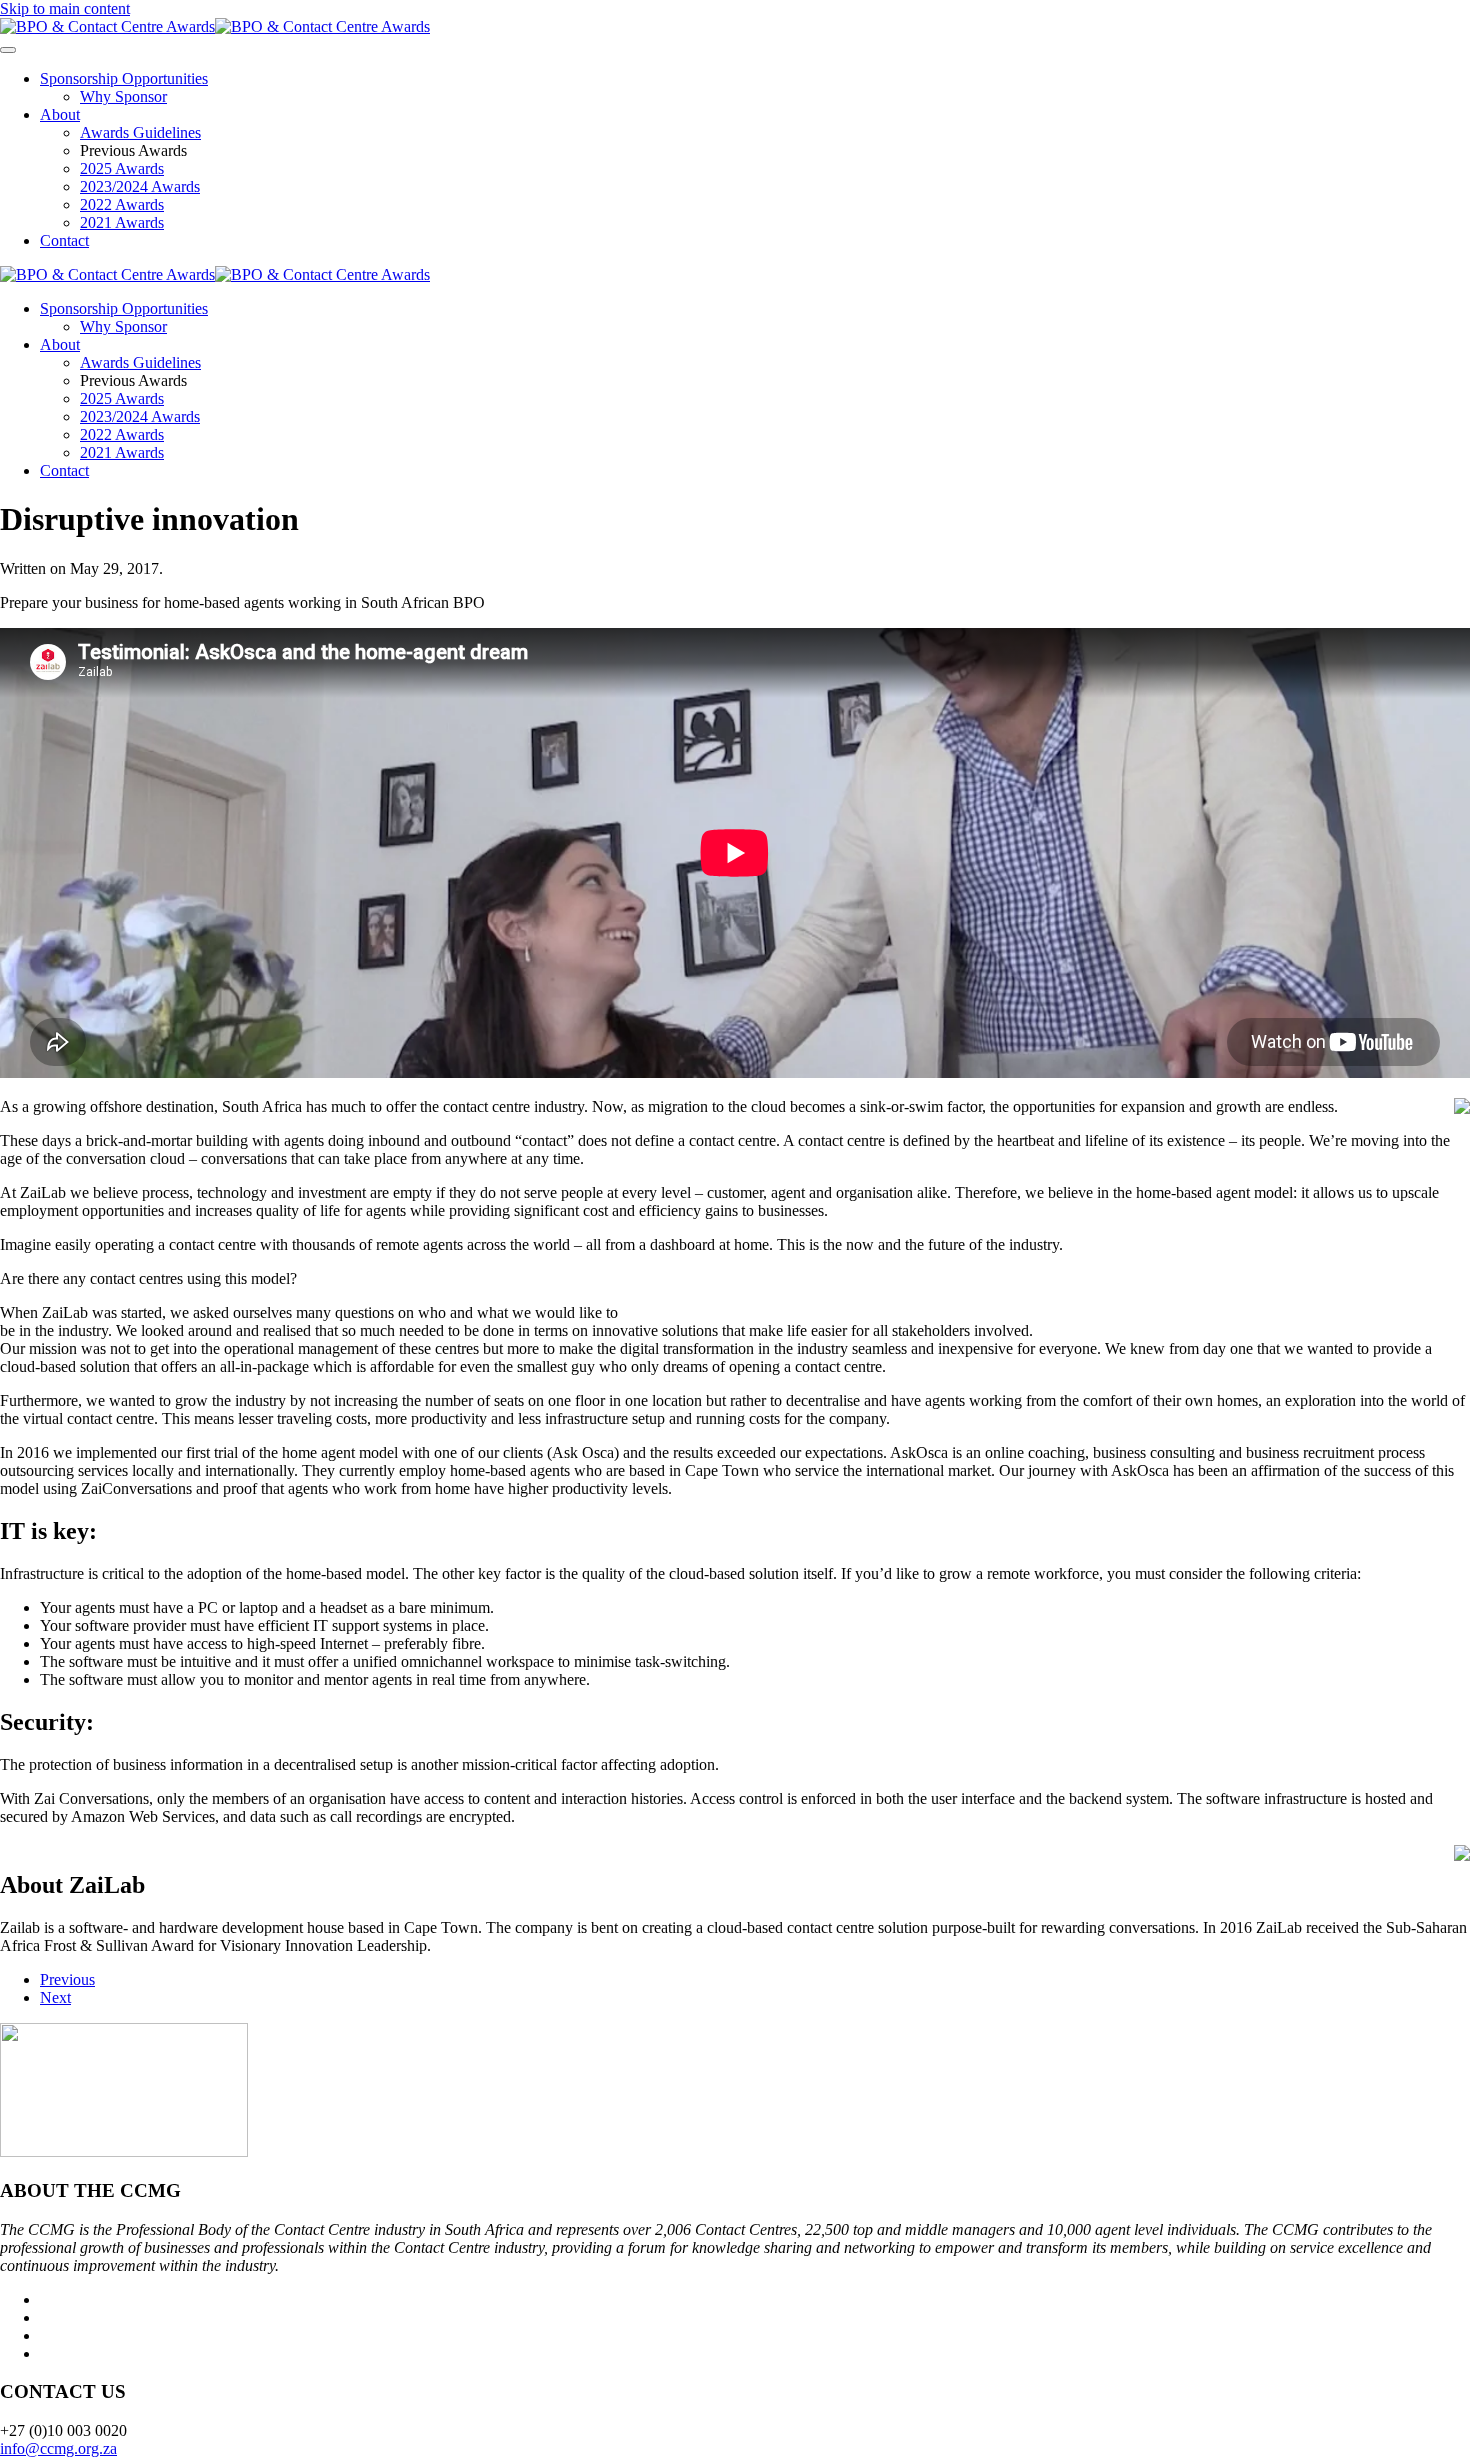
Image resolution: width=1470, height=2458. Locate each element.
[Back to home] (215, 26)
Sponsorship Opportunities (124, 78)
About (60, 114)
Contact (64, 240)
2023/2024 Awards (140, 186)
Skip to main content (65, 8)
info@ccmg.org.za (58, 2448)
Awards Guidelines (140, 132)
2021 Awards (122, 222)
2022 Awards (122, 204)
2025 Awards (122, 168)
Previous (67, 1979)
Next (55, 1997)
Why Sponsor (123, 96)
